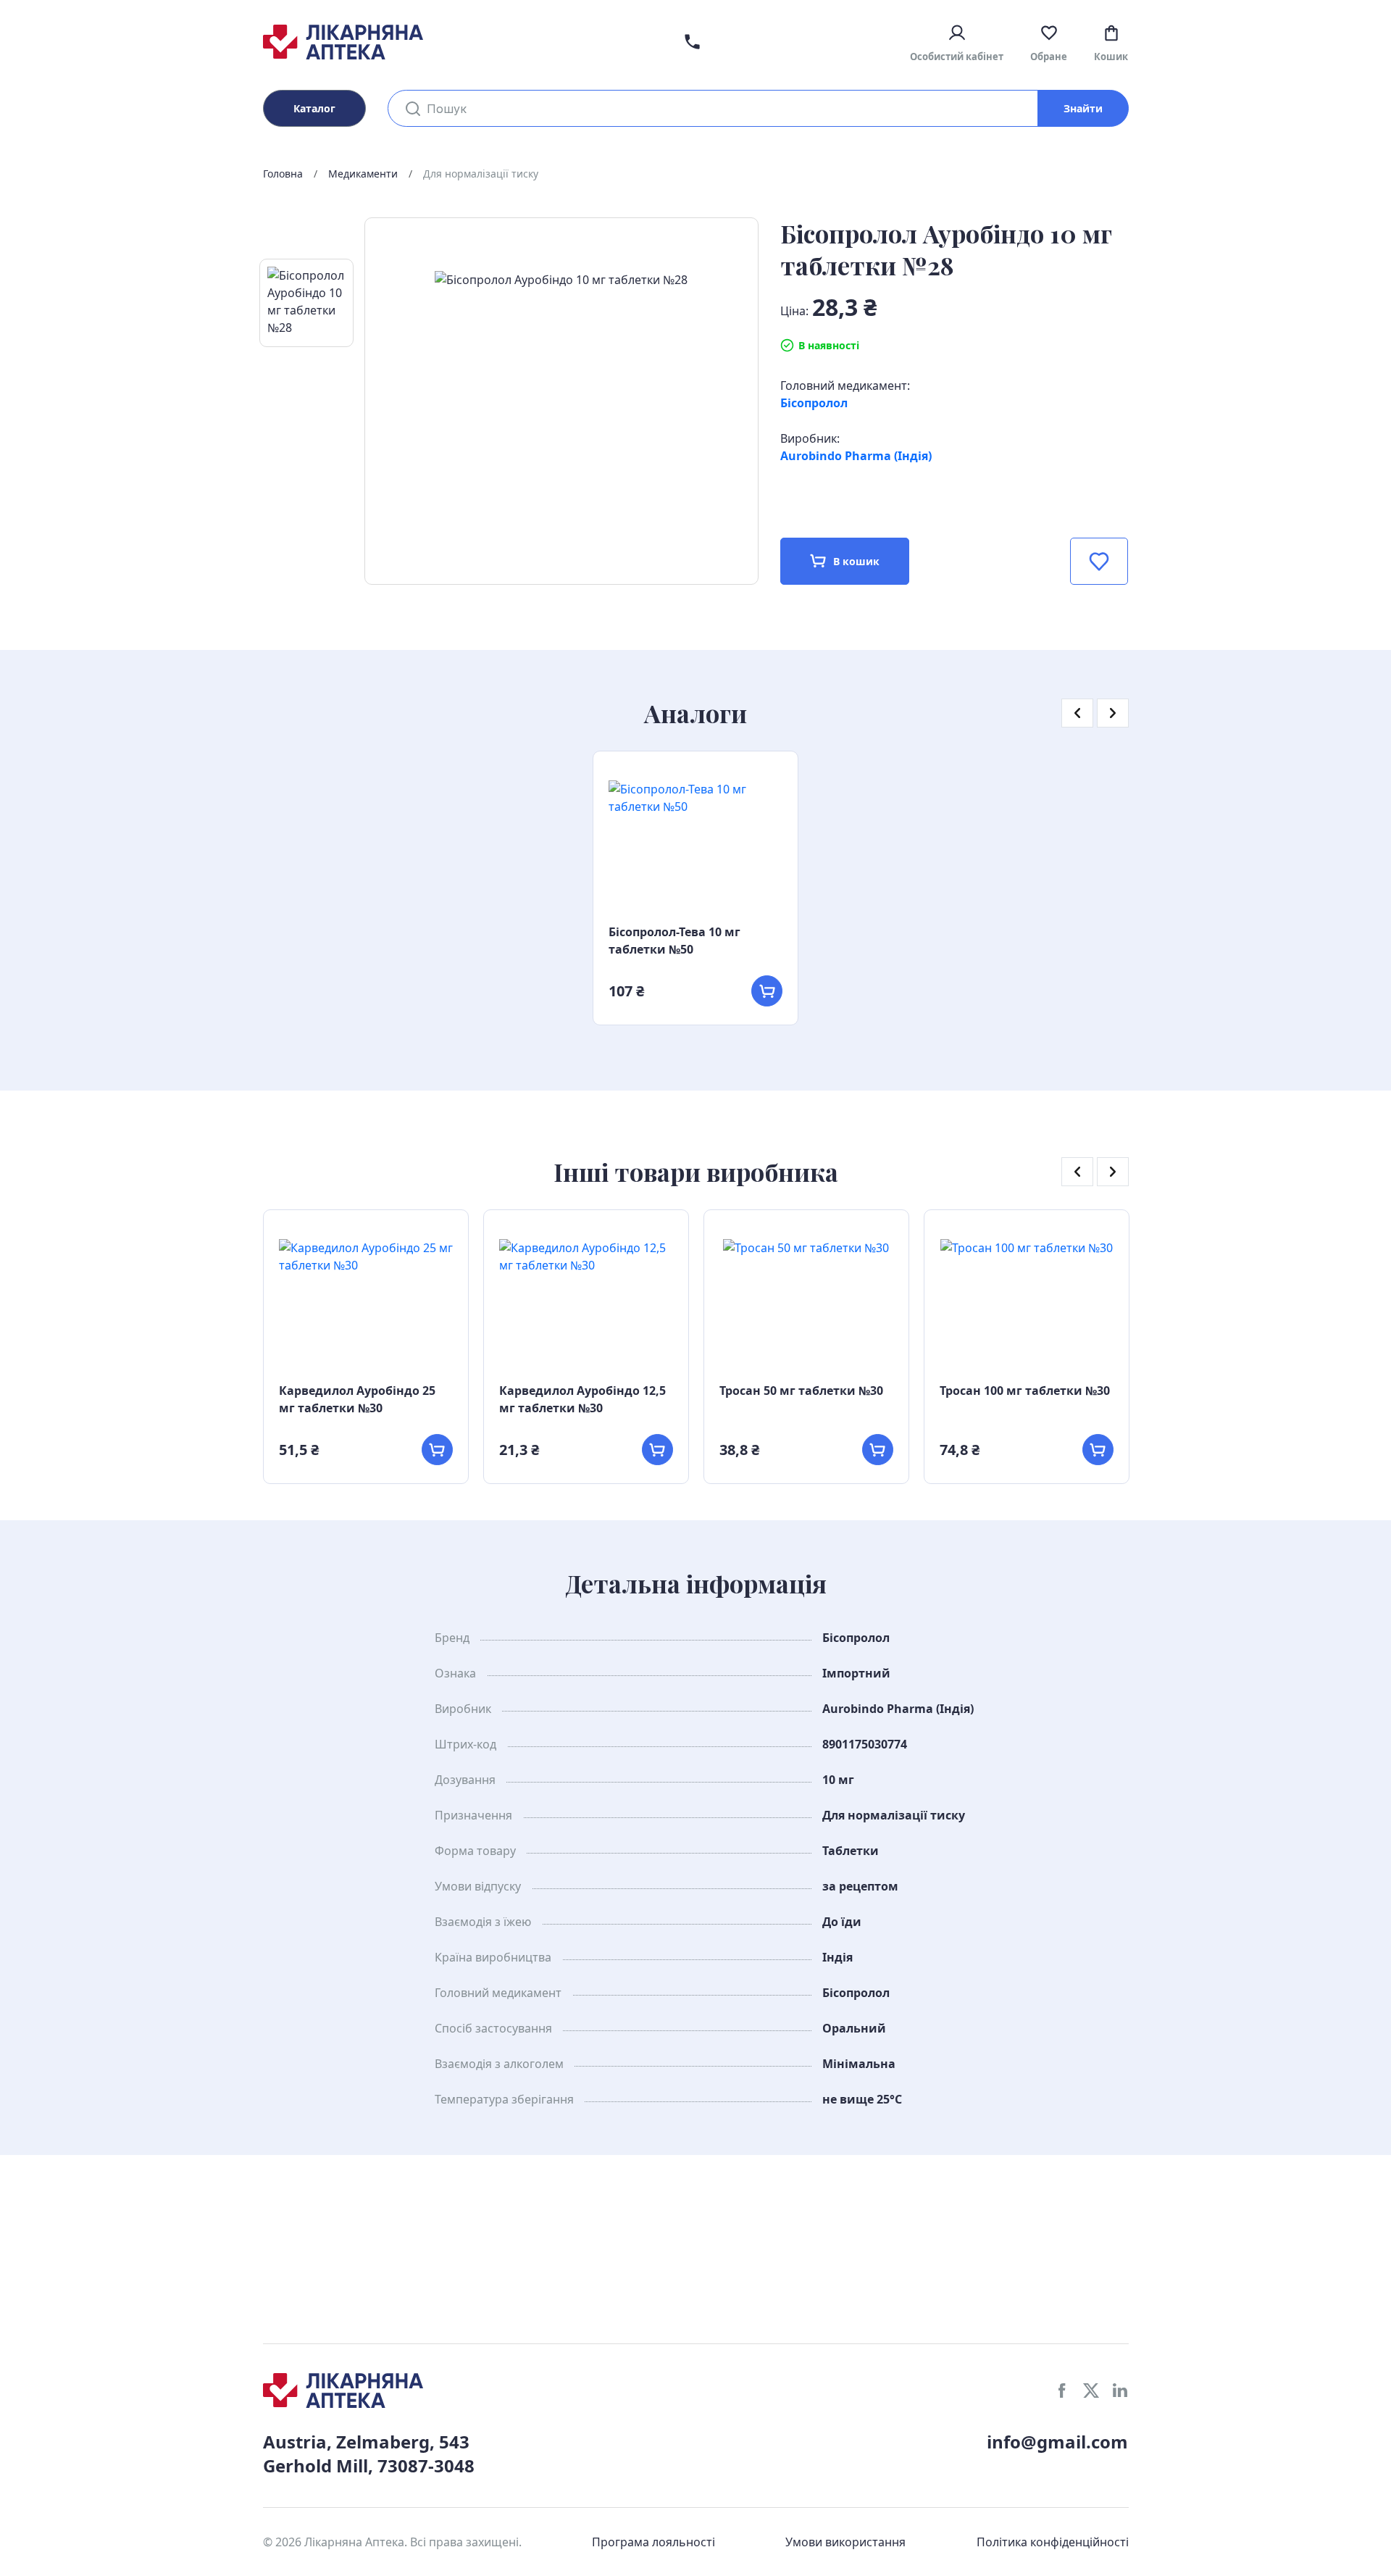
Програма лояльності (653, 2542)
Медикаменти (363, 174)
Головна (283, 174)
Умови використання (845, 2542)
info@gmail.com (1057, 2442)
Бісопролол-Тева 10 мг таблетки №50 (674, 941)
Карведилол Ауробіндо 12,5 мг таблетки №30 (582, 1399)
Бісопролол (814, 403)
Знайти (1083, 108)
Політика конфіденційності (1053, 2542)
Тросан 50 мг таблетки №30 (801, 1391)
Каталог (314, 108)
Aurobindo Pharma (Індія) (856, 456)
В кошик (856, 561)
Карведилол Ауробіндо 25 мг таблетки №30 (357, 1399)
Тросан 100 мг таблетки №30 (1025, 1391)
